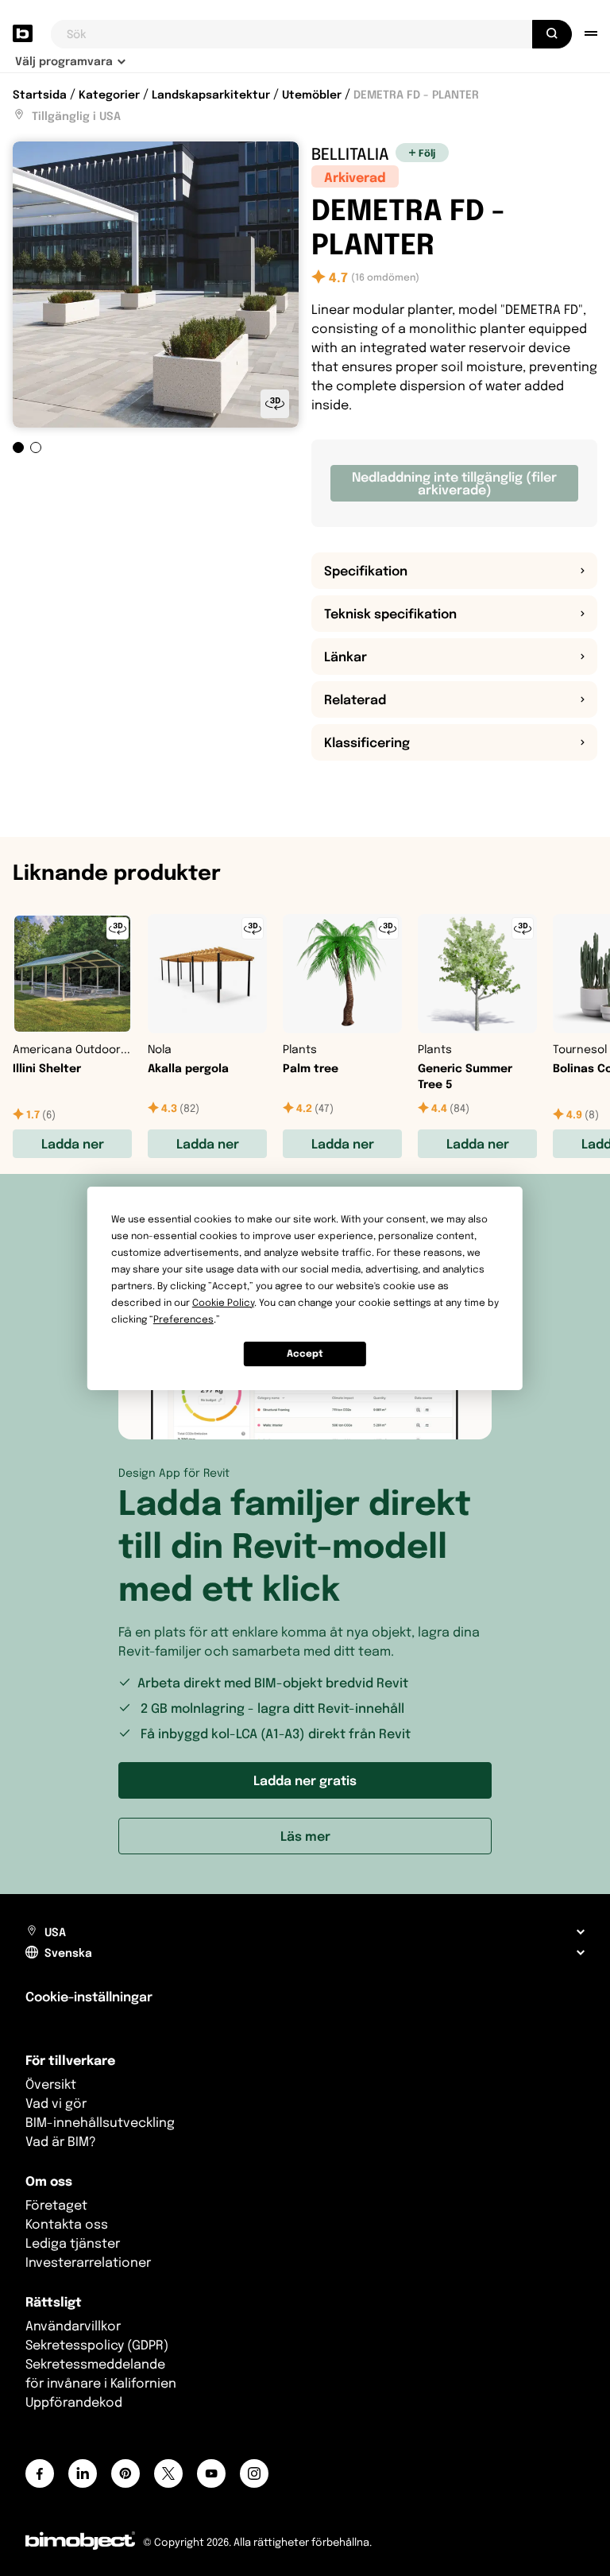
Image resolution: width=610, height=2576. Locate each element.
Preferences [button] (183, 1319)
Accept (305, 1353)
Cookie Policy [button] (223, 1302)
